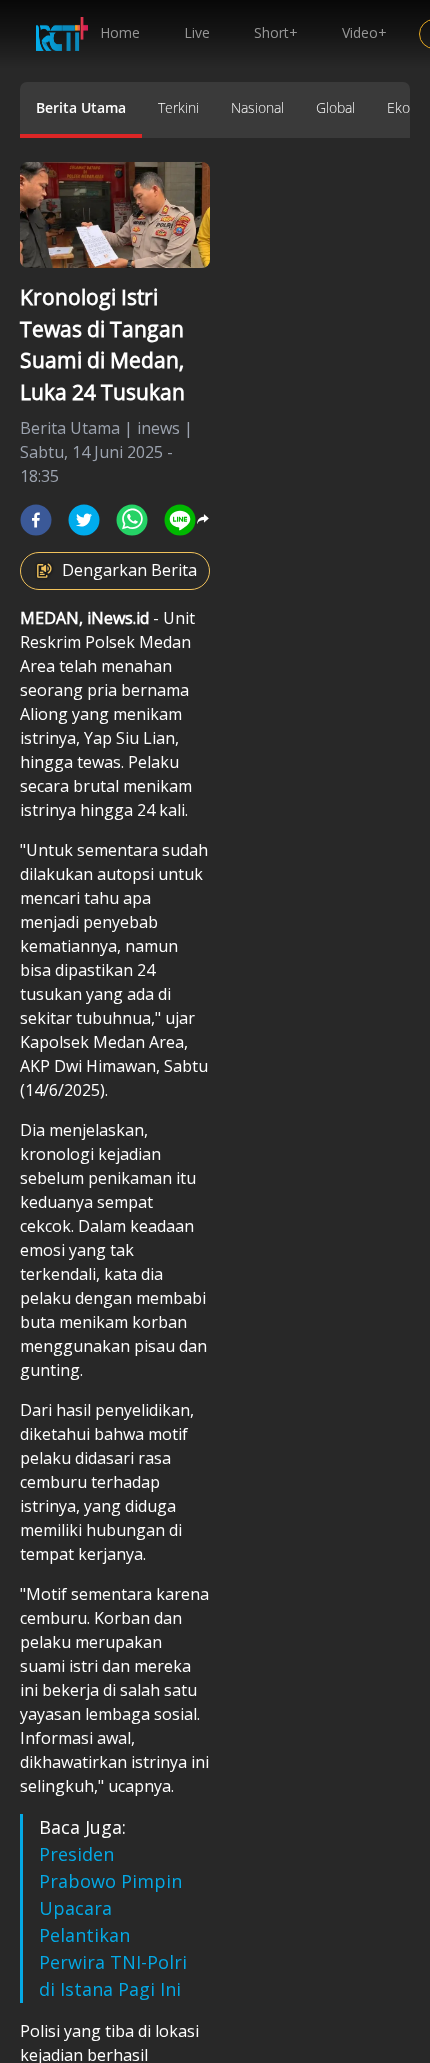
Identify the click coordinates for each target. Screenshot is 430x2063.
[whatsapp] (132, 520)
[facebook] (36, 520)
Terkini (178, 107)
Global (335, 107)
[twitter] (84, 520)
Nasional (257, 107)
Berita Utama (81, 107)
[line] (180, 520)
